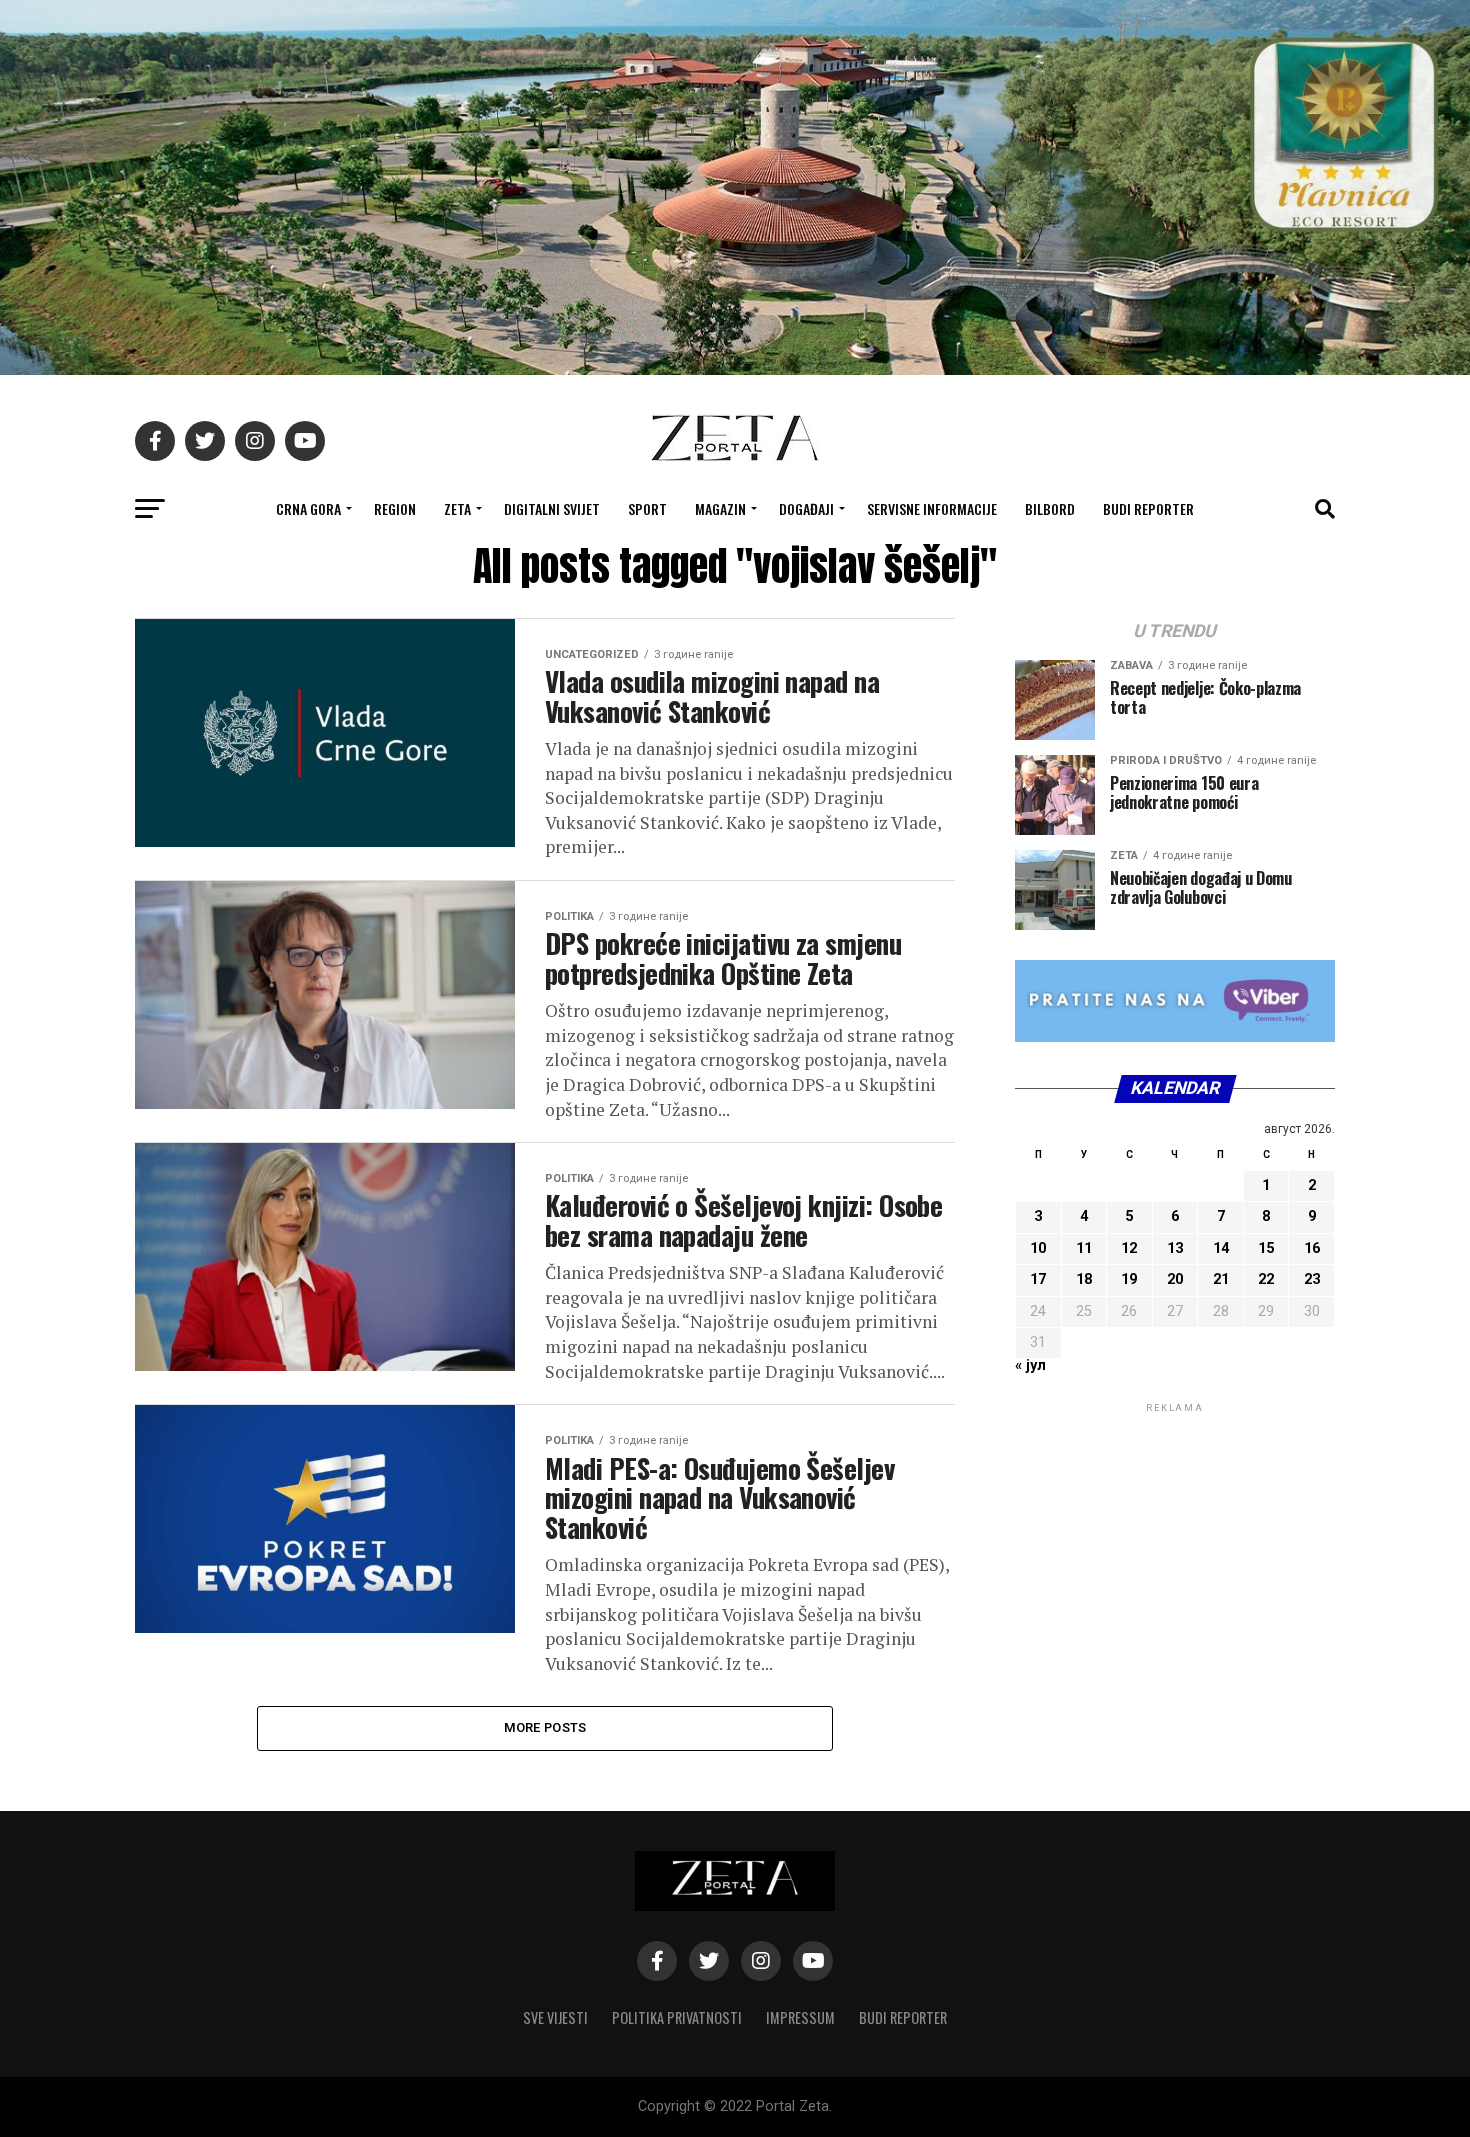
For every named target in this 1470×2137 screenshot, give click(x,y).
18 (1084, 1279)
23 (1312, 1279)
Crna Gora (308, 508)
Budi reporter (1148, 508)
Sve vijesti (555, 2017)
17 (1038, 1279)
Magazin (720, 508)
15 (1266, 1248)
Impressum (800, 2017)
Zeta (457, 508)
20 (1175, 1279)
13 (1175, 1248)
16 (1312, 1248)
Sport (647, 508)
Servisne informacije (932, 508)
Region (395, 508)
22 (1266, 1279)
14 (1221, 1248)
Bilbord (1050, 508)
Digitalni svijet (552, 508)
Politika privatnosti (677, 2017)
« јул (1030, 1365)
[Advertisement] (1175, 1542)
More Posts (545, 1727)
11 (1084, 1248)
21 (1221, 1279)
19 (1129, 1279)
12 (1129, 1248)
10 (1038, 1248)
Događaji (806, 508)
